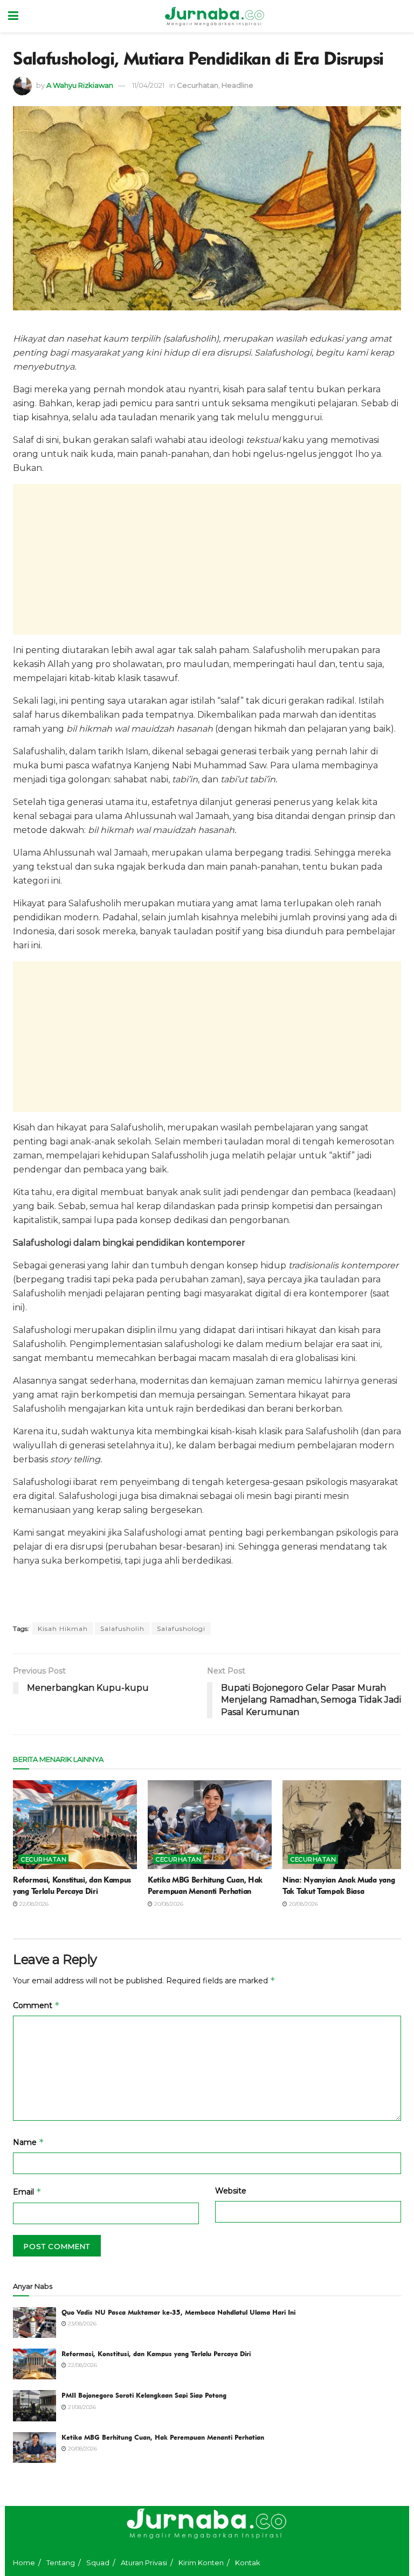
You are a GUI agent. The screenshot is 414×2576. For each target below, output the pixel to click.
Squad (98, 2563)
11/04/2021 (148, 85)
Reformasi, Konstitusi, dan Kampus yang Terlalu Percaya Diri (156, 2353)
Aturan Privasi (144, 2563)
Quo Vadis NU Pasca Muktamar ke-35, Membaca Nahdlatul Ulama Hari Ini (178, 2312)
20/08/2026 (168, 1904)
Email (27, 2192)
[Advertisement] (207, 559)
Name (29, 2142)
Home (24, 2563)
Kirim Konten (201, 2563)
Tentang (61, 2563)
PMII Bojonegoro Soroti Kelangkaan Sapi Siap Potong (144, 2395)
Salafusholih (122, 1629)
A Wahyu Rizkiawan (80, 85)
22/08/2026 (33, 1904)
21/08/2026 (81, 2407)
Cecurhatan (198, 85)
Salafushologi (181, 1629)
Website (231, 2191)
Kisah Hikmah (63, 1629)
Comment (36, 2005)
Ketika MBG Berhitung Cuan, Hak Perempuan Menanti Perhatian (163, 2437)
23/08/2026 (81, 2324)
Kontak (248, 2563)
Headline (237, 85)
